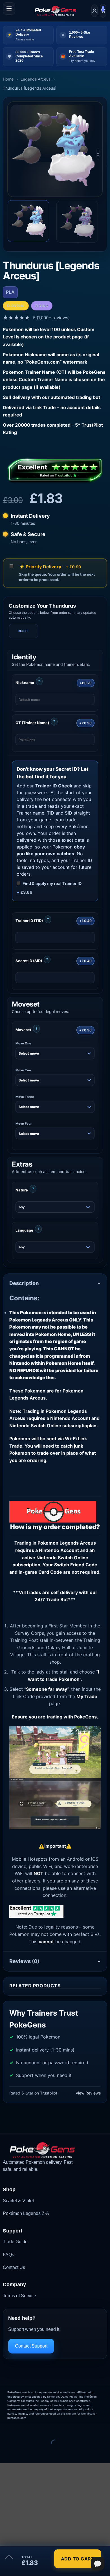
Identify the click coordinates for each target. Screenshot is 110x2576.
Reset (23, 631)
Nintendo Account (59, 1550)
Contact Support (31, 2346)
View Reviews (88, 2093)
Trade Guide (15, 2242)
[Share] (38, 2429)
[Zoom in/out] (5, 2429)
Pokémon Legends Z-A (26, 2213)
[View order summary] (9, 2559)
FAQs (8, 2255)
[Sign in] (94, 11)
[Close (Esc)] (55, 2429)
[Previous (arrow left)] (5, 2453)
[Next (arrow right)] (22, 2453)
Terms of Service (19, 2296)
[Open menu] (9, 8)
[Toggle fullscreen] (22, 2429)
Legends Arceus (36, 79)
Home (8, 79)
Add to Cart (78, 2559)
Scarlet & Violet (18, 2201)
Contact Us (14, 2267)
